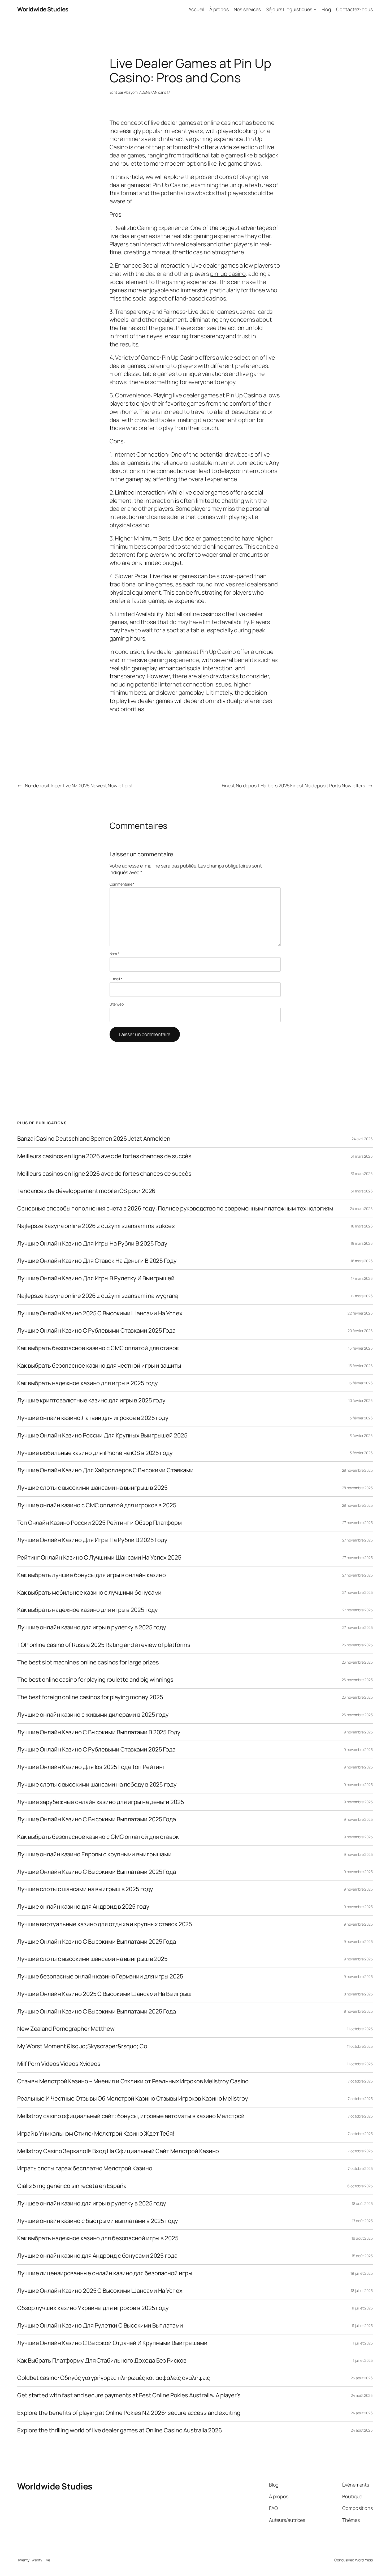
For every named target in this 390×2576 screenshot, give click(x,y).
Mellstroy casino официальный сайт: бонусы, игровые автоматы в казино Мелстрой (131, 2116)
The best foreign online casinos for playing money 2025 (90, 1697)
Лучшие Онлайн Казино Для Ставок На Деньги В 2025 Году (97, 1261)
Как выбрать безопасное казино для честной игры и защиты (99, 1366)
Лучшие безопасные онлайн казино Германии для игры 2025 (100, 1976)
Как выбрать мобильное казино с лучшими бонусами (89, 1593)
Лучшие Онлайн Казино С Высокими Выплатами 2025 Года (97, 1819)
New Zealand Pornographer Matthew (66, 2029)
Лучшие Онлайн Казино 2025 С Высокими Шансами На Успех (100, 1313)
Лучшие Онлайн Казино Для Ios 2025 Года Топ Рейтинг (91, 1767)
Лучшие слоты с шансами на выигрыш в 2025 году (85, 1889)
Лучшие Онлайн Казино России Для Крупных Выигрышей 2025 (102, 1435)
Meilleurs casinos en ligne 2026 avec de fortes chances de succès (104, 1156)
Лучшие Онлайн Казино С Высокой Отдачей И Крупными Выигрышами (112, 2343)
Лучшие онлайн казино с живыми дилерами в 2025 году (93, 1715)
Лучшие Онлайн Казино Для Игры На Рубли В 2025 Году (92, 1244)
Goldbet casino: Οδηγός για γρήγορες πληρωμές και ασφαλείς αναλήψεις (114, 2378)
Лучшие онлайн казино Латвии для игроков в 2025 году (93, 1418)
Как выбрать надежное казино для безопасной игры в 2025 (98, 2238)
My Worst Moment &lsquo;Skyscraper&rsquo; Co (82, 2046)
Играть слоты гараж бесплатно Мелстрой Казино (85, 2168)
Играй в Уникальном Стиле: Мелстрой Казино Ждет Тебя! (96, 2134)
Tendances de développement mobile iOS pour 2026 (86, 1191)
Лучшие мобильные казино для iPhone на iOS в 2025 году (95, 1453)
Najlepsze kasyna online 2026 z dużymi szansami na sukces (96, 1226)
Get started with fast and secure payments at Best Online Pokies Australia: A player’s (129, 2395)
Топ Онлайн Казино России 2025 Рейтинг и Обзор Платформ (99, 1523)
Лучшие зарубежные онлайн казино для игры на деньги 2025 (101, 1802)
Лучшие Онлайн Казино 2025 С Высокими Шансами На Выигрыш (104, 1994)
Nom (115, 954)
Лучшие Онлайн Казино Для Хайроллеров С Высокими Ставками (105, 1470)
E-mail (116, 979)
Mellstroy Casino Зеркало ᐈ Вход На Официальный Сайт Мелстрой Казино (118, 2151)
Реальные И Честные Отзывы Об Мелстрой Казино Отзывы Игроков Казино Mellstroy (133, 2099)
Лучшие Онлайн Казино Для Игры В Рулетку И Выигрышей (96, 1278)
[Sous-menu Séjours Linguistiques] (315, 9)
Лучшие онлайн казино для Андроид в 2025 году (83, 1907)
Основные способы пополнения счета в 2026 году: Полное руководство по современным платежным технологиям (175, 1208)
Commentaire (122, 884)
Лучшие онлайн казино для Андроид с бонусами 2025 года (97, 2256)
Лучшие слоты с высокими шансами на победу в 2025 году (97, 1785)
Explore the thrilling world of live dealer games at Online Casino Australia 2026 (120, 2430)
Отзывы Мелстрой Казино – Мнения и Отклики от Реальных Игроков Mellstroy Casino (133, 2081)
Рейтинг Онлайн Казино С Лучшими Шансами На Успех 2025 (99, 1558)
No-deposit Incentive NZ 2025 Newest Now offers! (79, 785)
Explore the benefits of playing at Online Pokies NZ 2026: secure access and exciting (129, 2413)
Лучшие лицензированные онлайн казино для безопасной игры (105, 2273)
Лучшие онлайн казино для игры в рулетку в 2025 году (92, 1627)
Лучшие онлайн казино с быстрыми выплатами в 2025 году (98, 2221)
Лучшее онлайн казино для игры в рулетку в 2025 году (92, 2203)
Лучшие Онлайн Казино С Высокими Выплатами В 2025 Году (99, 1732)
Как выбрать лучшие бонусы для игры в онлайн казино (92, 1575)
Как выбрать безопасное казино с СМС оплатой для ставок (98, 1348)
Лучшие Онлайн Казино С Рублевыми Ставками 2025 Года (96, 1331)
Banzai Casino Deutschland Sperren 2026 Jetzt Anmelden (94, 1139)
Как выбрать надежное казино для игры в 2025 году (88, 1383)
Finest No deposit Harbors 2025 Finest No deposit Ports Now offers (294, 785)
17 (168, 92)
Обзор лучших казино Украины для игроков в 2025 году (93, 2308)
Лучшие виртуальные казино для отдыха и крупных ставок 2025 (105, 1924)
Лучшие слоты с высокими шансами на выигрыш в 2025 (92, 1488)
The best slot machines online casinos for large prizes (88, 1662)
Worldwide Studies (43, 9)
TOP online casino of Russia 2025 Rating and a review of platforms (104, 1645)
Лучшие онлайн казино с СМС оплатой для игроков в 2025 (97, 1505)
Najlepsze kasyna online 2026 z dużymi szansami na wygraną (98, 1296)
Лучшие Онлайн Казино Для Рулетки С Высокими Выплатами (100, 2326)
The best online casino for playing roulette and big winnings (95, 1680)
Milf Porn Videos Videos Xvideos (59, 2064)
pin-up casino (228, 274)
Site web (117, 1004)
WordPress (364, 2560)
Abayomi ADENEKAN (140, 92)
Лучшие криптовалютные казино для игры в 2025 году (91, 1400)
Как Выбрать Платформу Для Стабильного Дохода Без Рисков (102, 2361)
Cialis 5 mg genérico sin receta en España (72, 2186)
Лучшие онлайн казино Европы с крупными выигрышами (94, 1854)
